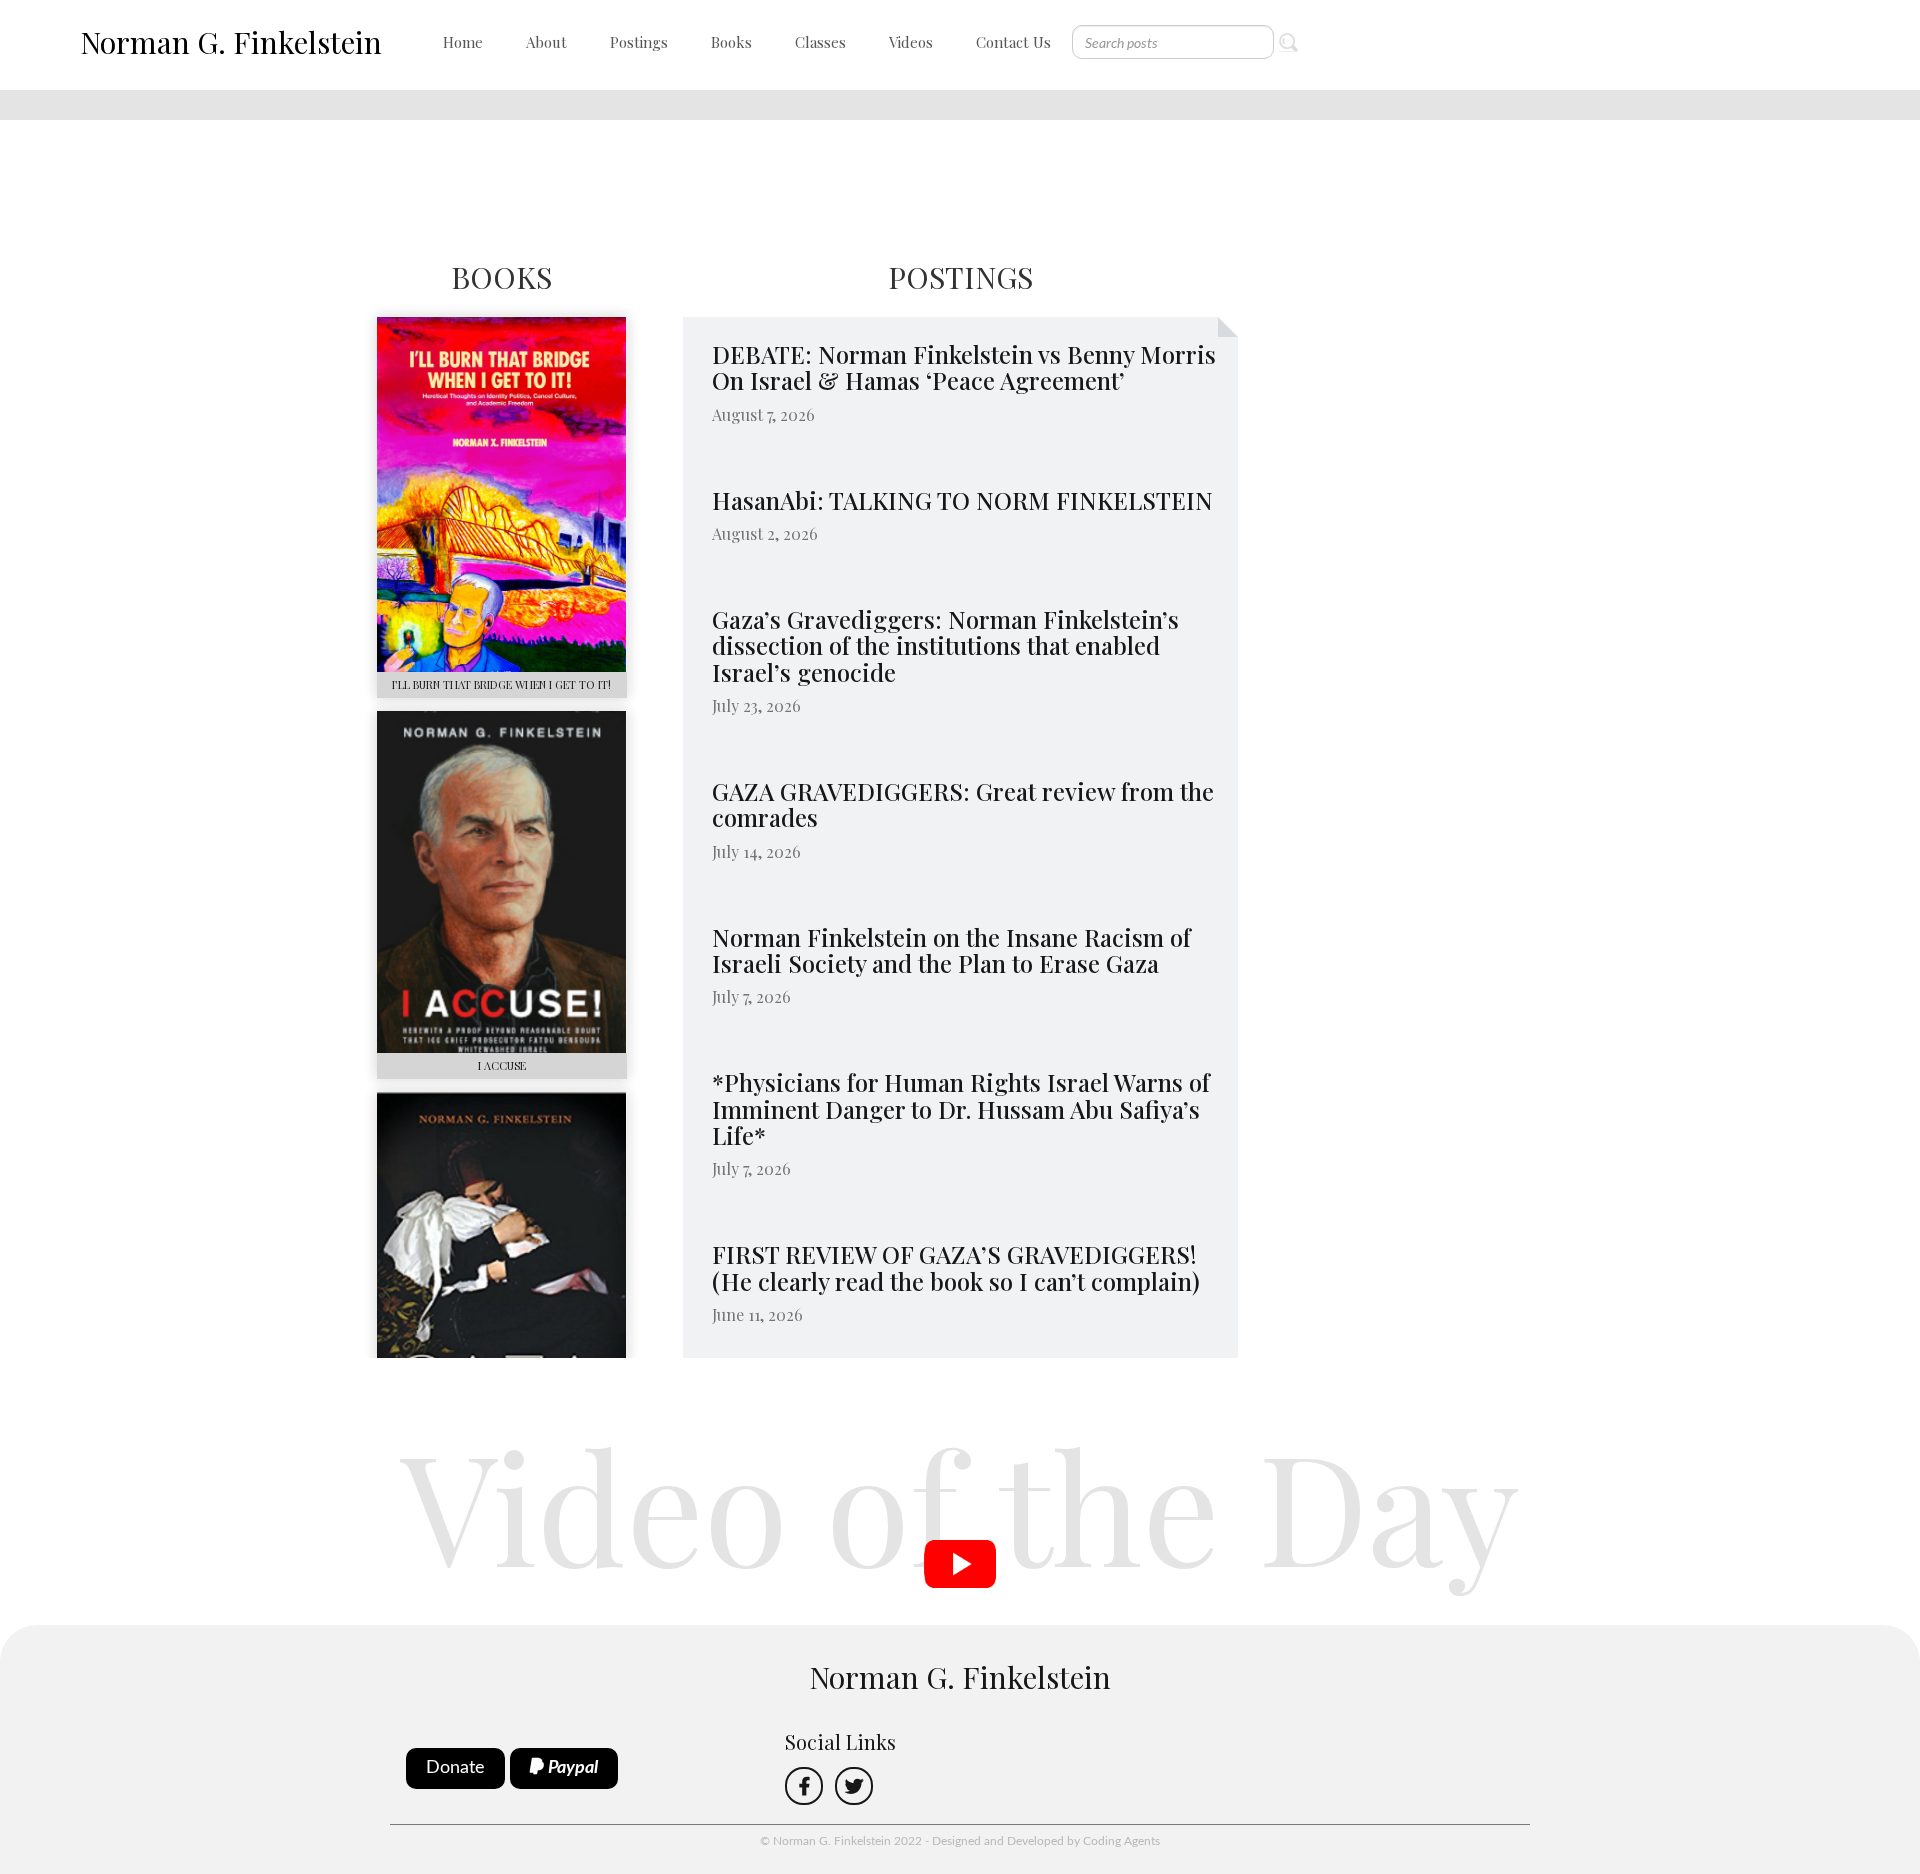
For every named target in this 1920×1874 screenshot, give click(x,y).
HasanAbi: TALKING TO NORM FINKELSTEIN (962, 500)
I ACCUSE (502, 1065)
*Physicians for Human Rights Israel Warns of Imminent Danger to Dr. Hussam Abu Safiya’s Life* (961, 1108)
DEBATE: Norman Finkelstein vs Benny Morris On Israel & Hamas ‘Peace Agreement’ (964, 367)
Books (731, 42)
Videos (911, 42)
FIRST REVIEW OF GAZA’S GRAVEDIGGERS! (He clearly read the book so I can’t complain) (957, 1267)
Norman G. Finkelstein (231, 42)
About (546, 42)
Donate (455, 1768)
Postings (639, 42)
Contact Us (1013, 42)
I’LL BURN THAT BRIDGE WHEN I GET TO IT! (501, 684)
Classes (820, 42)
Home (463, 42)
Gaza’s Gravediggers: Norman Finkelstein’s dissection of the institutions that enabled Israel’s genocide (945, 645)
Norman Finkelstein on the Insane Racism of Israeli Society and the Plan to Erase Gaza (951, 950)
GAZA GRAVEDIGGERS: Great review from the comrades (963, 804)
